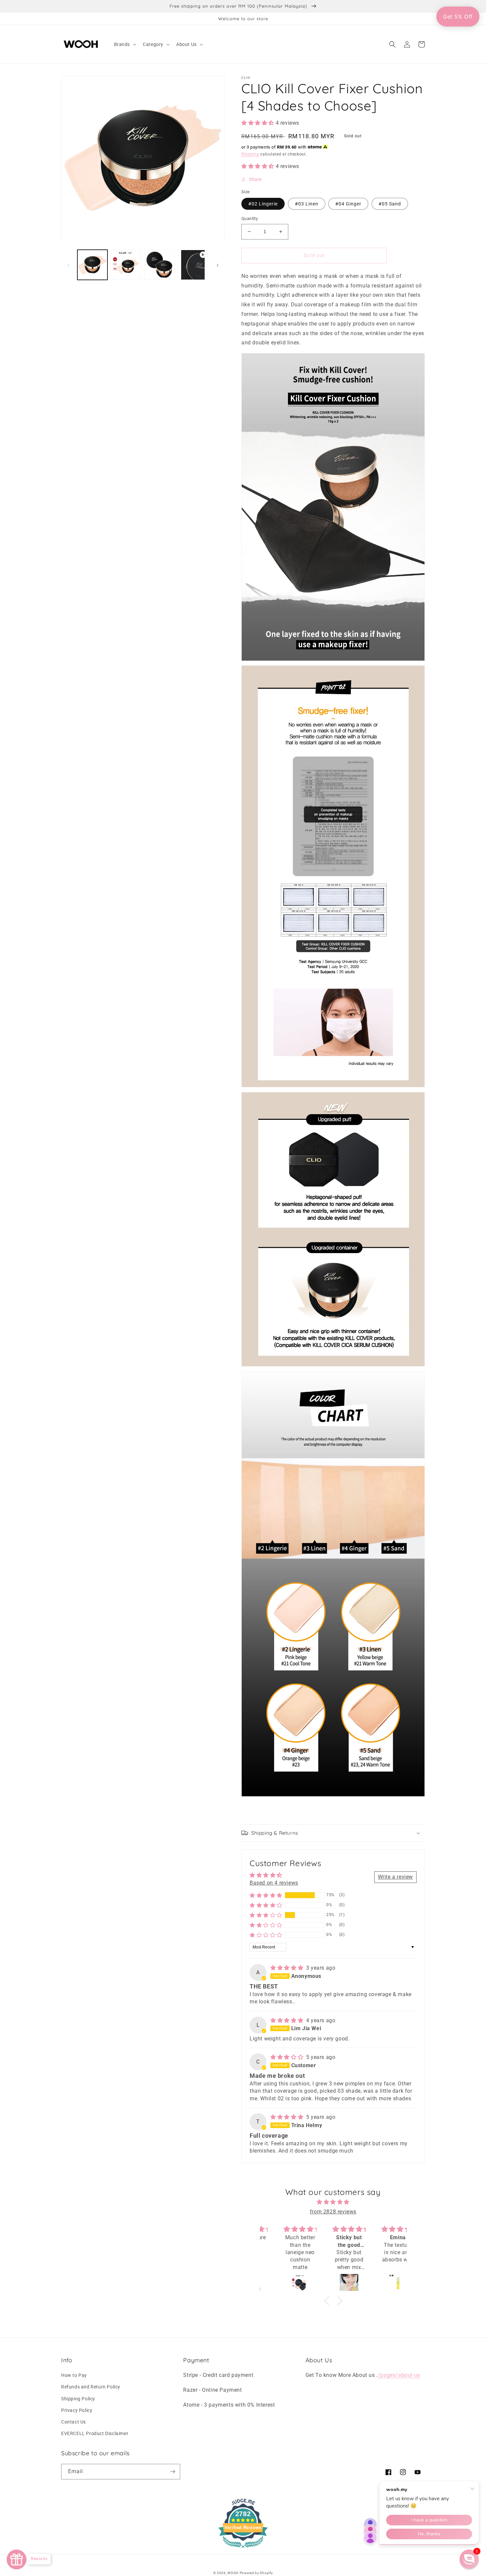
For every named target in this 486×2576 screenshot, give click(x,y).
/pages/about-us (399, 2375)
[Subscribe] (173, 2472)
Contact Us (74, 2422)
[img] (288, 1968)
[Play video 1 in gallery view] (193, 265)
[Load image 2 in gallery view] (126, 265)
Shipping (250, 154)
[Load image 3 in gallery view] (160, 265)
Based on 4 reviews (274, 1883)
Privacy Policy (77, 2410)
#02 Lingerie (263, 204)
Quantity (250, 218)
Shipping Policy (78, 2399)
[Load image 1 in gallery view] (92, 265)
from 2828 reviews (333, 2212)
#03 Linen (307, 204)
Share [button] (255, 179)
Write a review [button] (395, 1877)
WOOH (233, 2573)
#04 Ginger (348, 204)
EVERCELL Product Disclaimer (95, 2433)
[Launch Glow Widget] (17, 2559)
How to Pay (74, 2375)
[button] (125, 44)
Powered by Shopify (256, 2573)
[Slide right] (218, 265)
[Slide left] (68, 265)
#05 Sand (390, 204)
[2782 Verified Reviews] (243, 2549)
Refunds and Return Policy (91, 2387)
